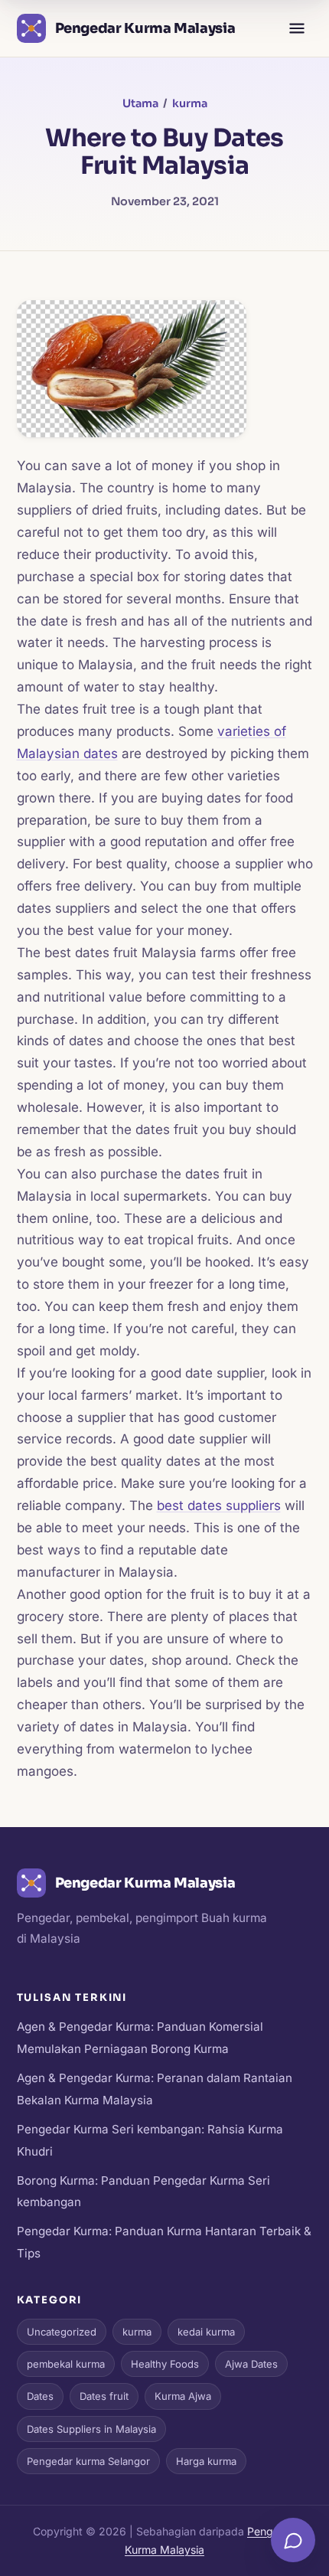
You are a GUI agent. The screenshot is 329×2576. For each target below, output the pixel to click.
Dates (40, 2396)
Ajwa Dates (251, 2364)
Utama (140, 103)
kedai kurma (206, 2332)
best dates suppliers (219, 1505)
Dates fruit (104, 2396)
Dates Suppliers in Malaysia (91, 2429)
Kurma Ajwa (183, 2396)
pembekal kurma (66, 2364)
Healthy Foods (165, 2364)
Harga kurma (206, 2461)
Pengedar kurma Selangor (88, 2461)
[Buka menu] (297, 28)
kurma (190, 103)
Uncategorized (62, 2332)
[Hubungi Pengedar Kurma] (293, 2540)
